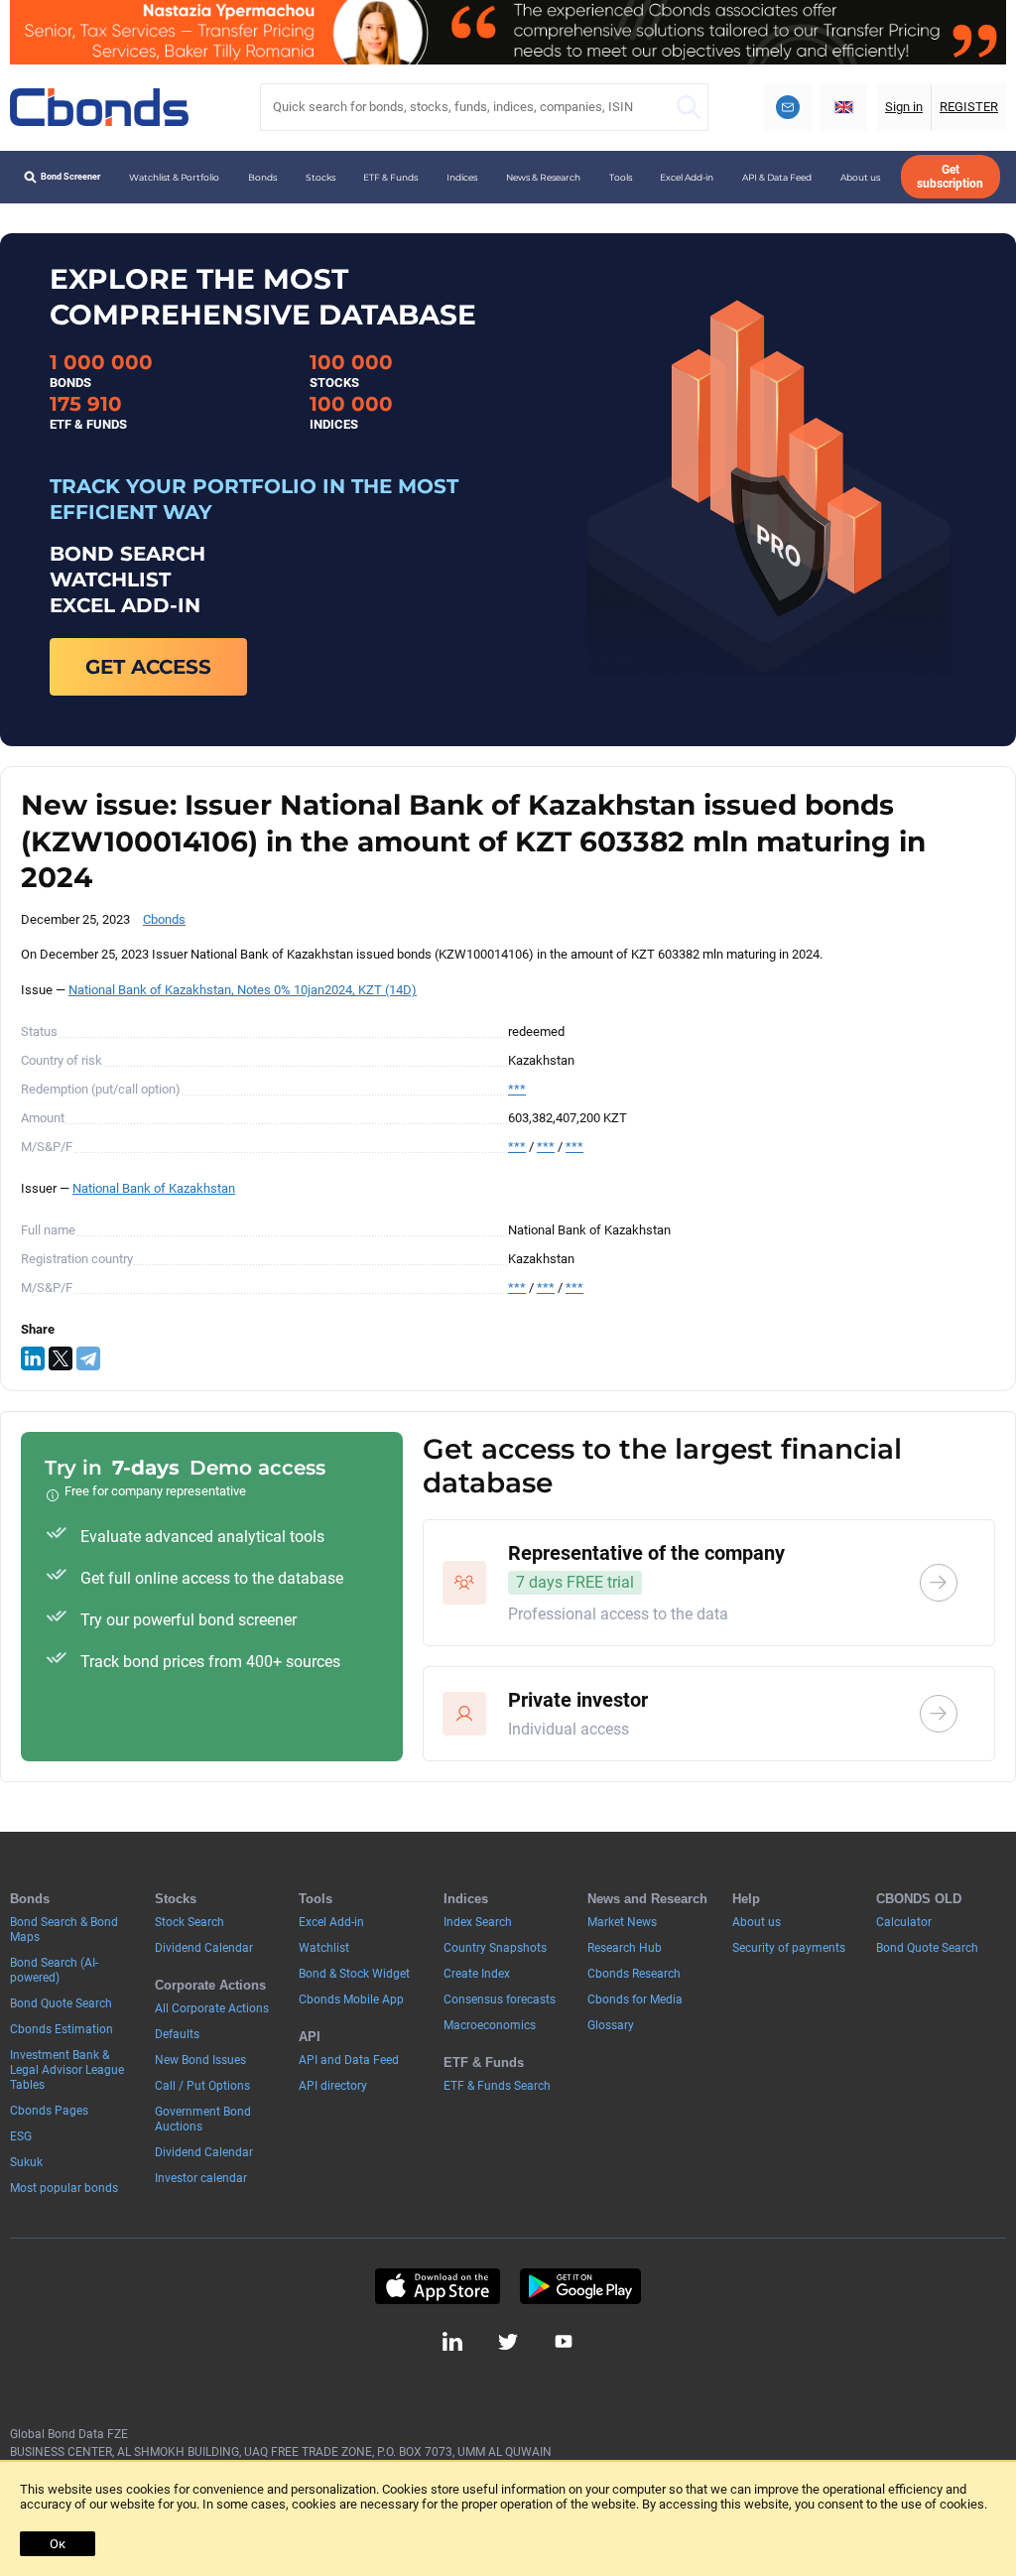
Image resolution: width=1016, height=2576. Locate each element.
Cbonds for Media (635, 1999)
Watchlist (324, 1948)
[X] (61, 1358)
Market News (622, 1922)
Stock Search (190, 1922)
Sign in (904, 107)
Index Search (478, 1922)
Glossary (611, 2025)
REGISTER (969, 107)
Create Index (477, 1974)
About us (860, 177)
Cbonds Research (634, 1974)
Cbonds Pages (49, 2111)
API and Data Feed (349, 2060)
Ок (58, 2544)
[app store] (437, 2286)
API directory (333, 2086)
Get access (148, 667)
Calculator (904, 1922)
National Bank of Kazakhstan (154, 1188)
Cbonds (164, 919)
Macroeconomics (490, 2025)
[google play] (580, 2286)
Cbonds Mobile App (351, 1999)
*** (517, 1089)
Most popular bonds (64, 2188)
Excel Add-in (687, 177)
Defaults (177, 2034)
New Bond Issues (200, 2060)
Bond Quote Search (61, 2003)
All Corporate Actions (212, 2008)
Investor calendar (201, 2178)
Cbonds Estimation (62, 2029)
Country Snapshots (495, 1948)
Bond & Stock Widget (354, 1974)
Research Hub (625, 1948)
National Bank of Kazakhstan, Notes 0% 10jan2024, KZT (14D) (243, 990)
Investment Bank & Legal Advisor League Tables (67, 2070)
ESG (21, 2136)
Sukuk (26, 2162)
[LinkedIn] (33, 1358)
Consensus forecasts (500, 1999)
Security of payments (789, 1948)
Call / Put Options (202, 2086)
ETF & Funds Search (497, 2086)
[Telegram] (88, 1358)
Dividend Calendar (204, 1948)
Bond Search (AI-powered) (54, 1970)
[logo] (99, 107)
